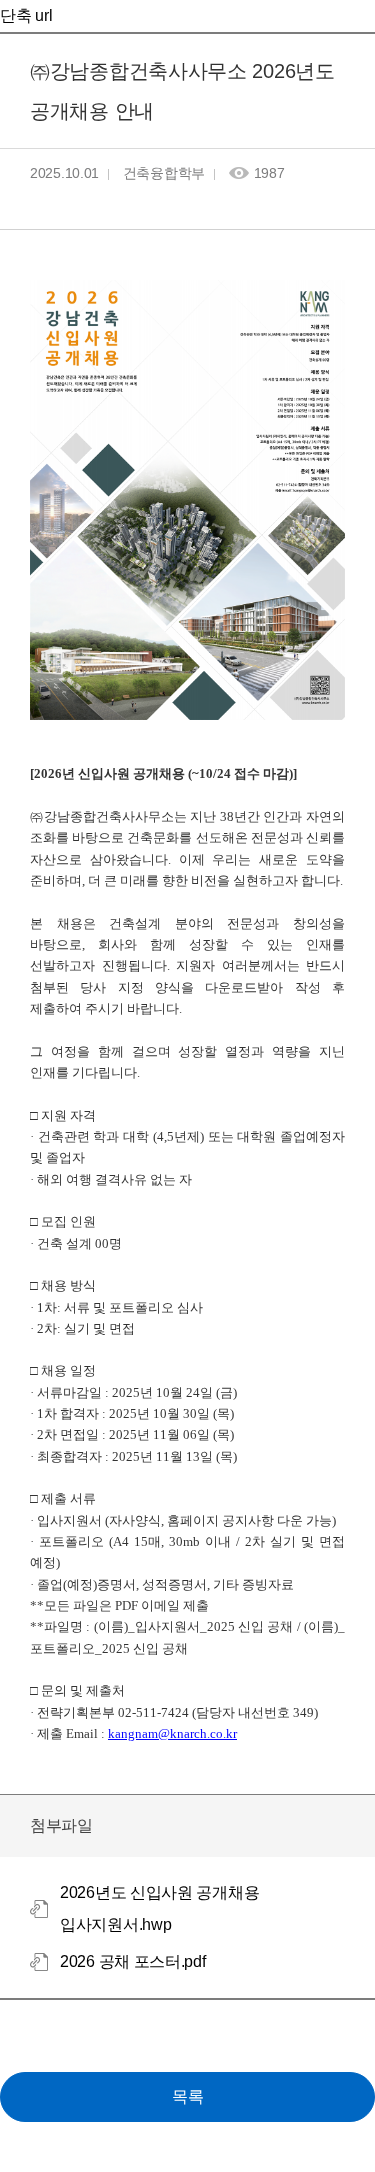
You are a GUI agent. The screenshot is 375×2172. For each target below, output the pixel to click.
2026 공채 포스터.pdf (133, 1961)
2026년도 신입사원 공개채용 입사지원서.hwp (159, 1908)
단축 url (26, 15)
